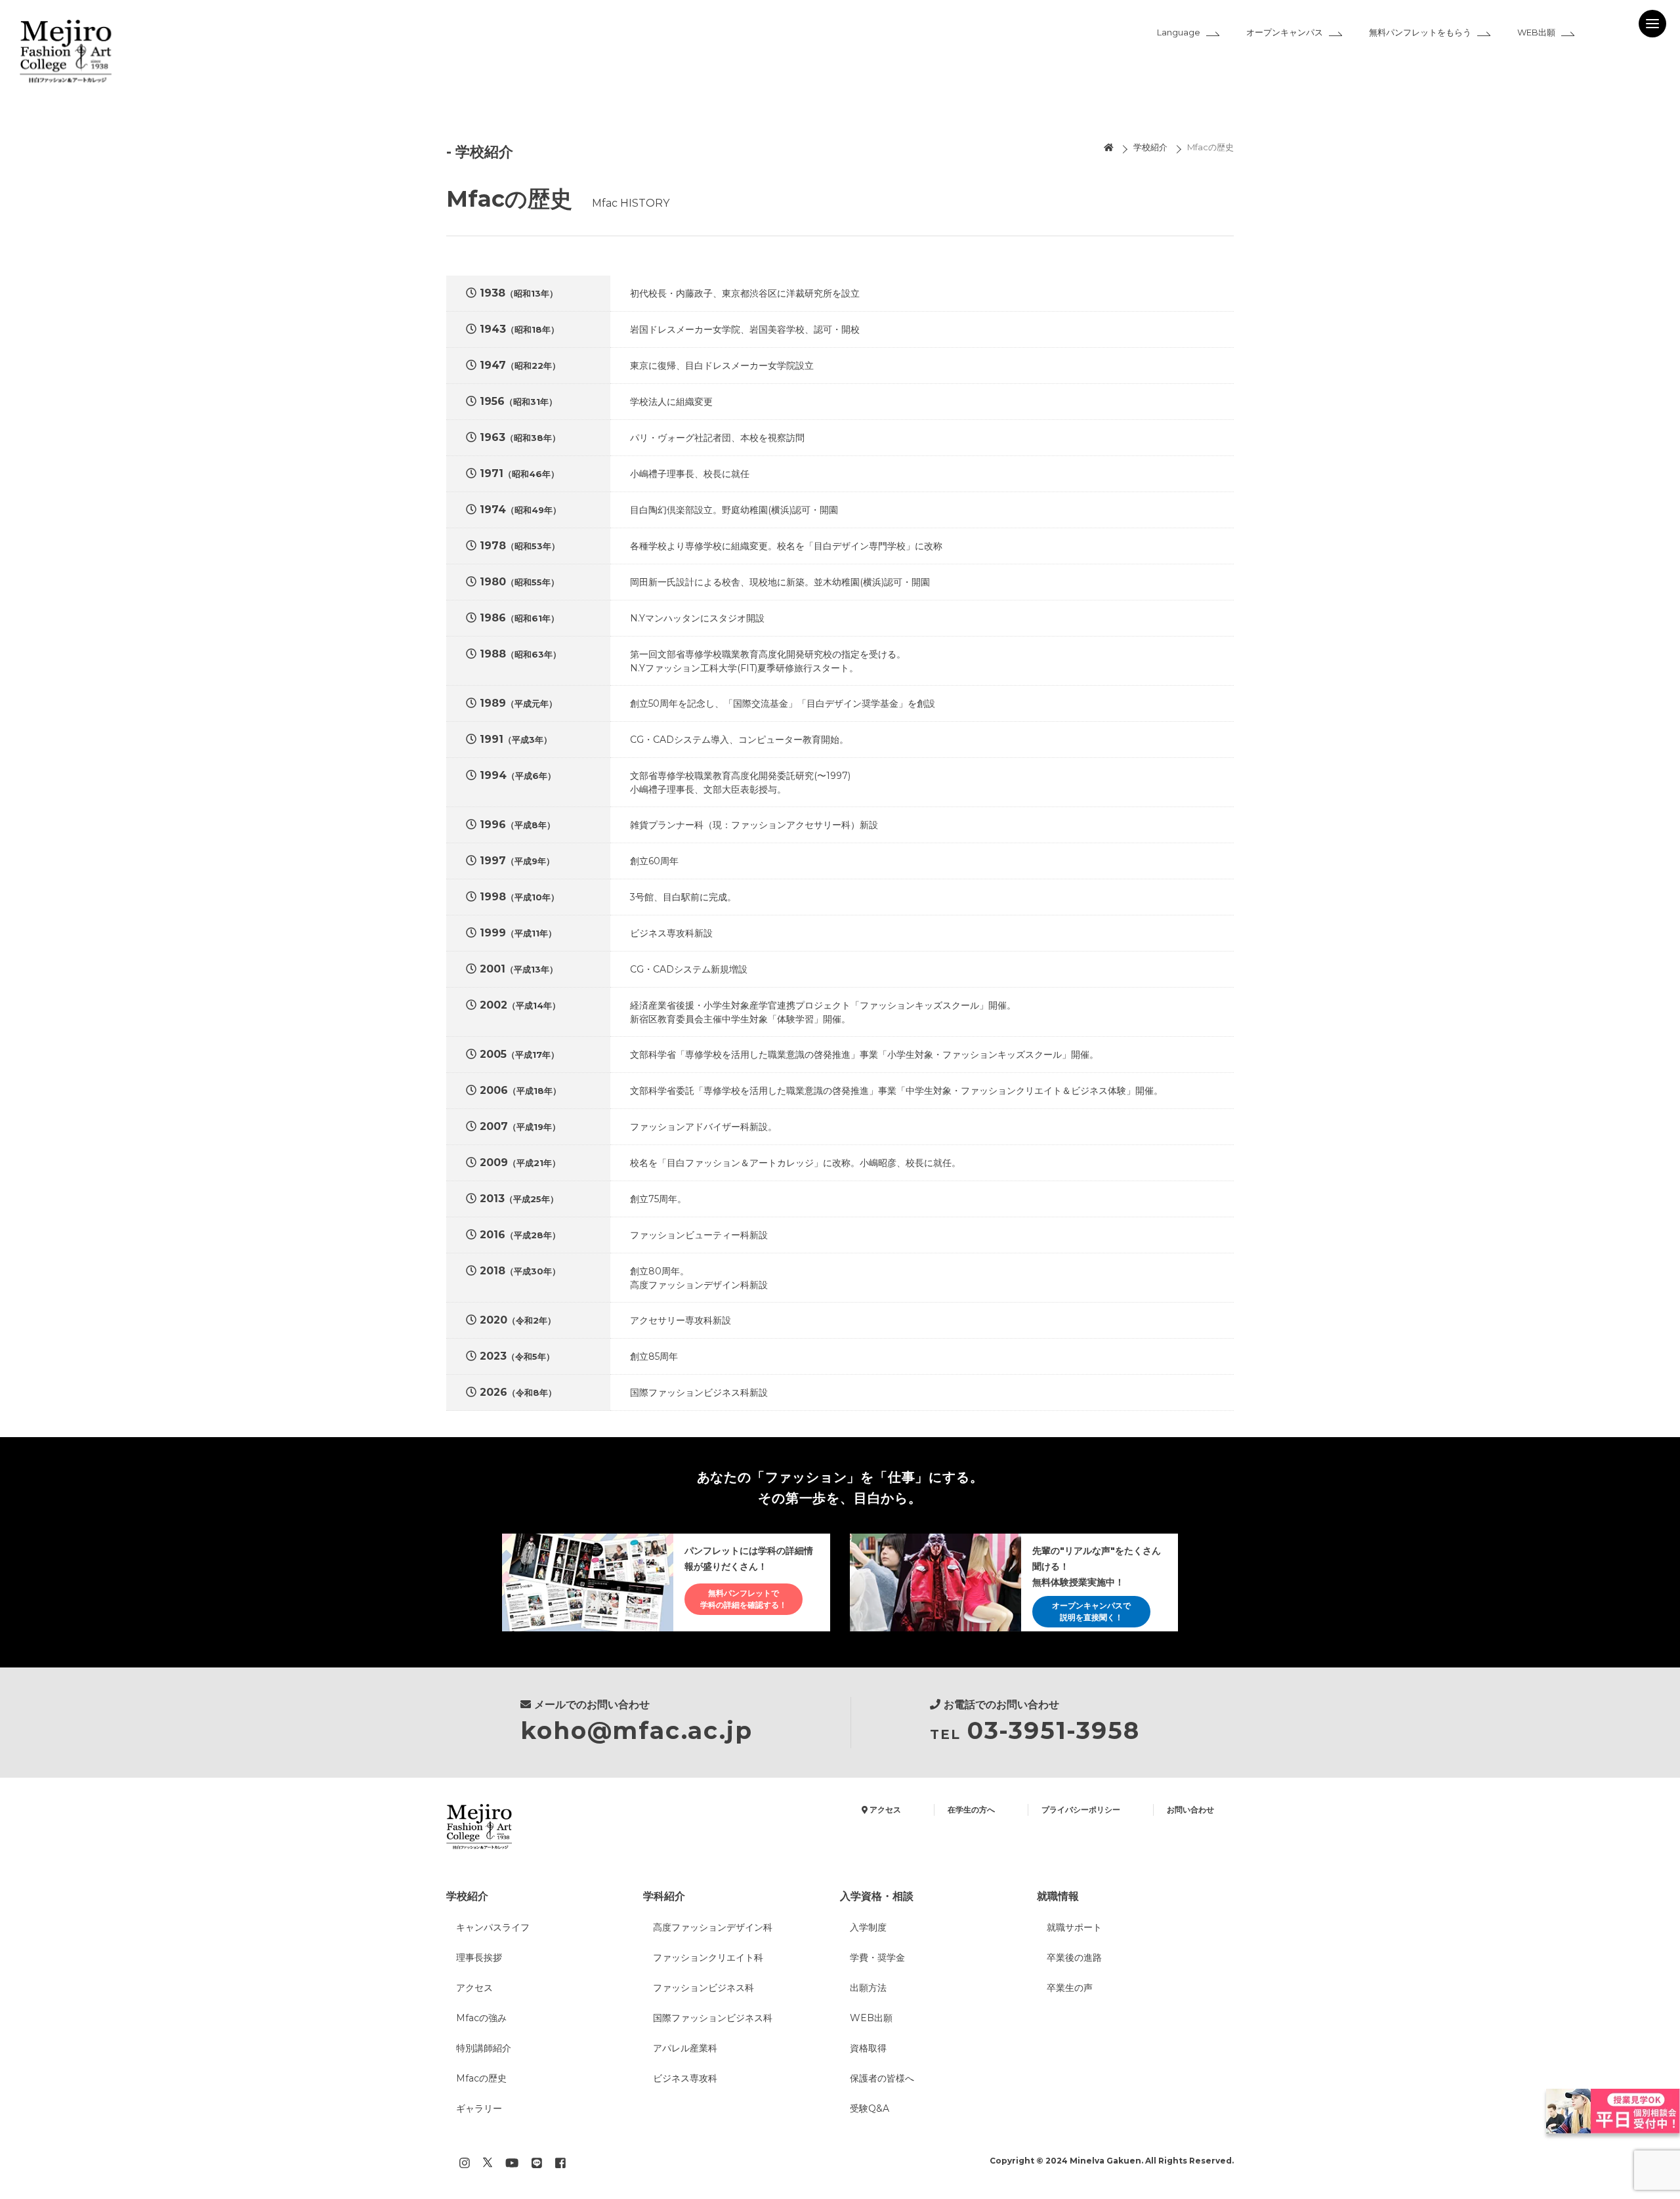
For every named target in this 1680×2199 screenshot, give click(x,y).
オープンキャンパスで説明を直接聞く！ (1091, 1611)
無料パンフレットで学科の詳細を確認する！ (744, 1599)
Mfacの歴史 (1210, 147)
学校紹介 (1150, 147)
